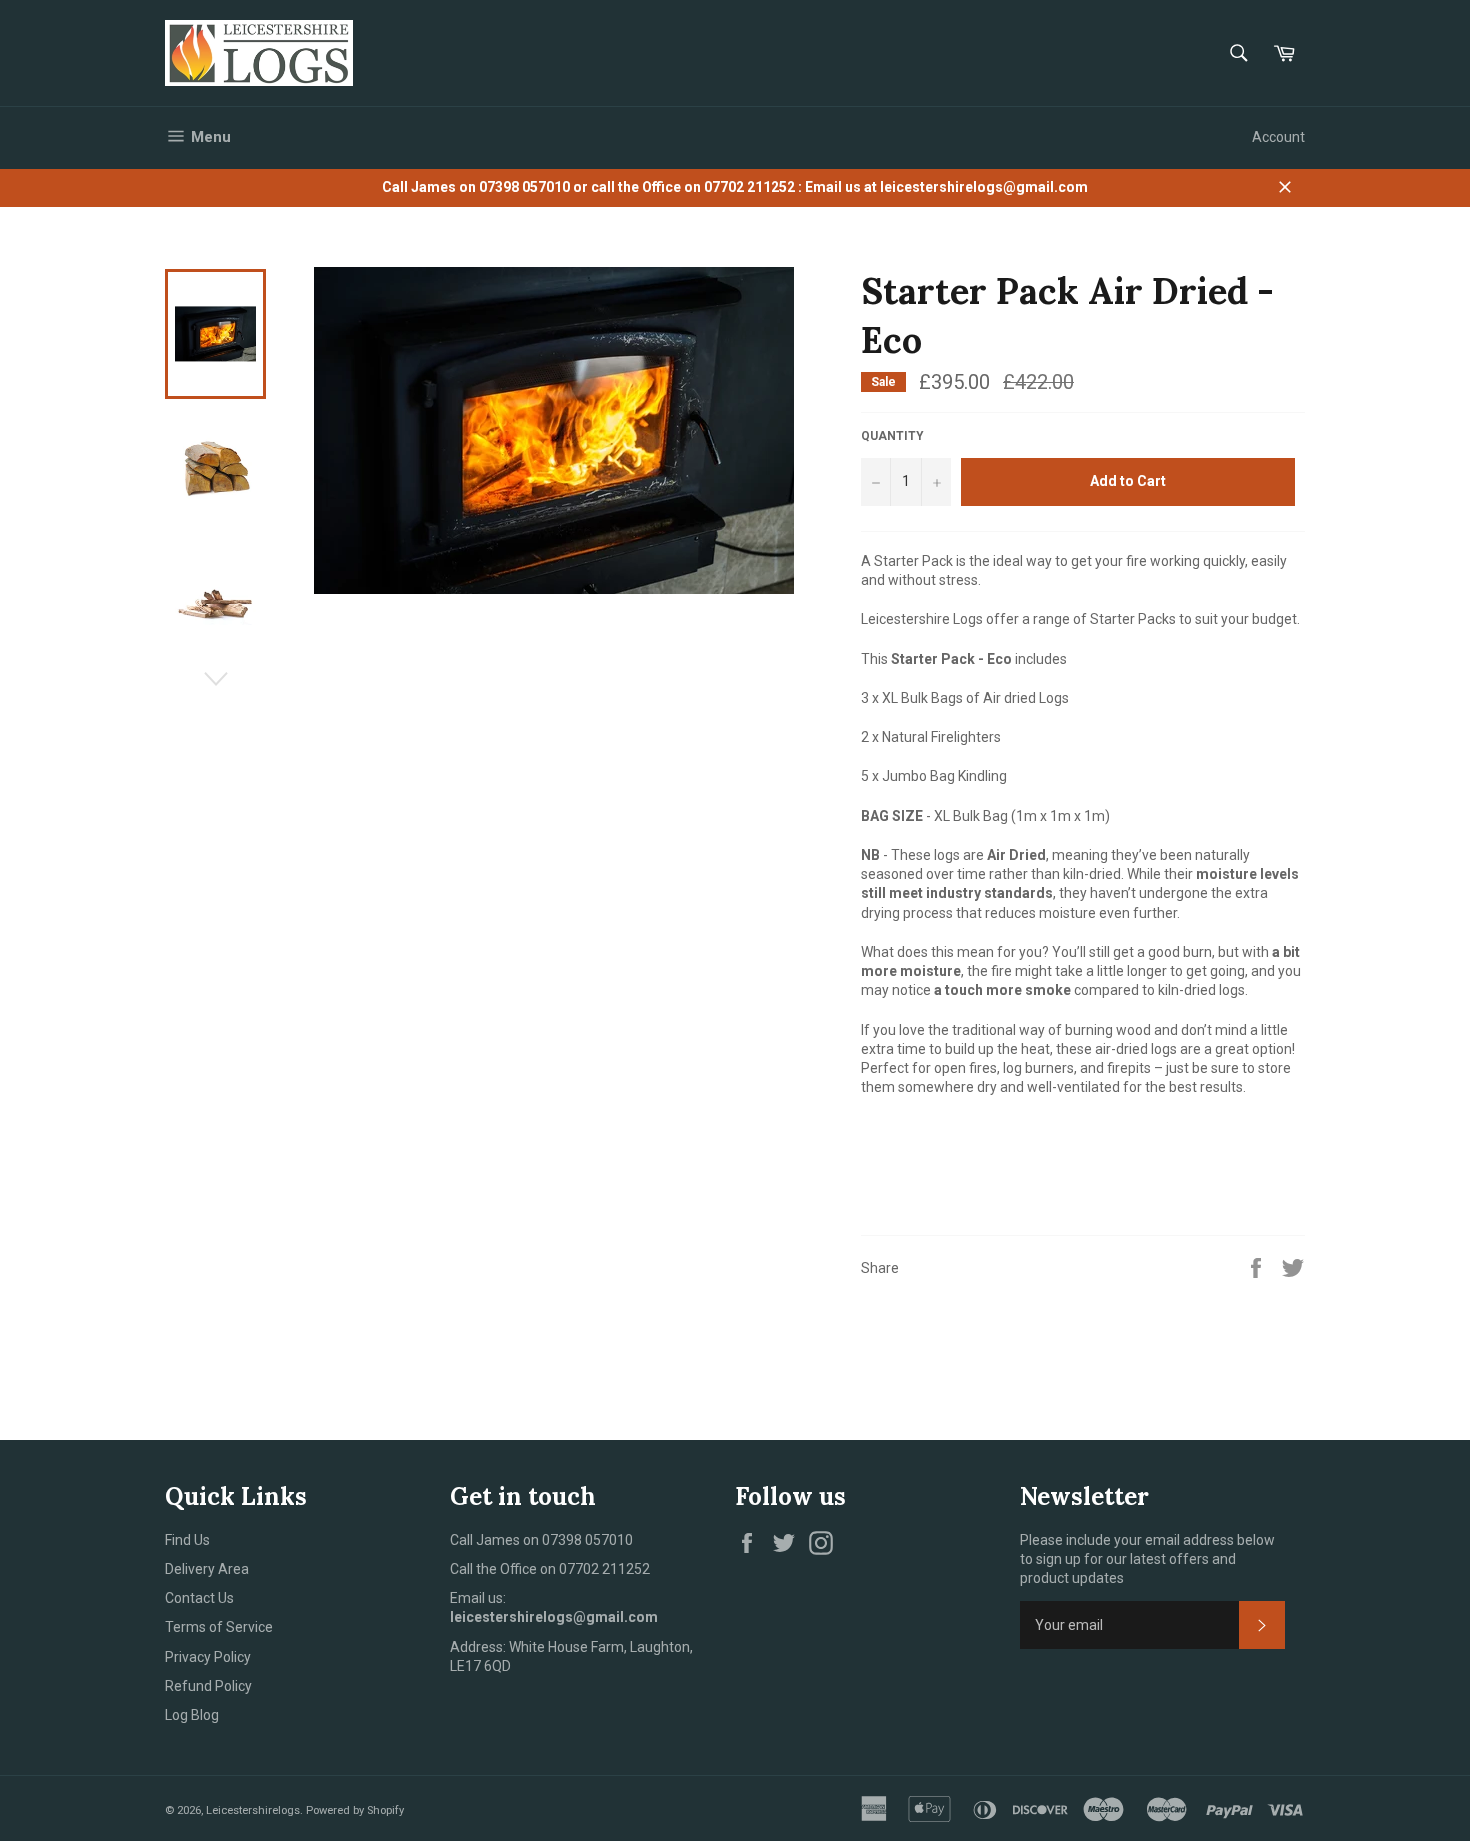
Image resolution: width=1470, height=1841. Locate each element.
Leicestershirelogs (253, 1810)
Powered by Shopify (355, 1810)
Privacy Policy (208, 1657)
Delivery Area (207, 1569)
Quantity (892, 436)
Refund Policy (208, 1686)
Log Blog (192, 1715)
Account (1278, 137)
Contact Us (199, 1598)
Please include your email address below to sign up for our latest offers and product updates (1147, 1559)
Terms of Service (219, 1627)
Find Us (187, 1540)
